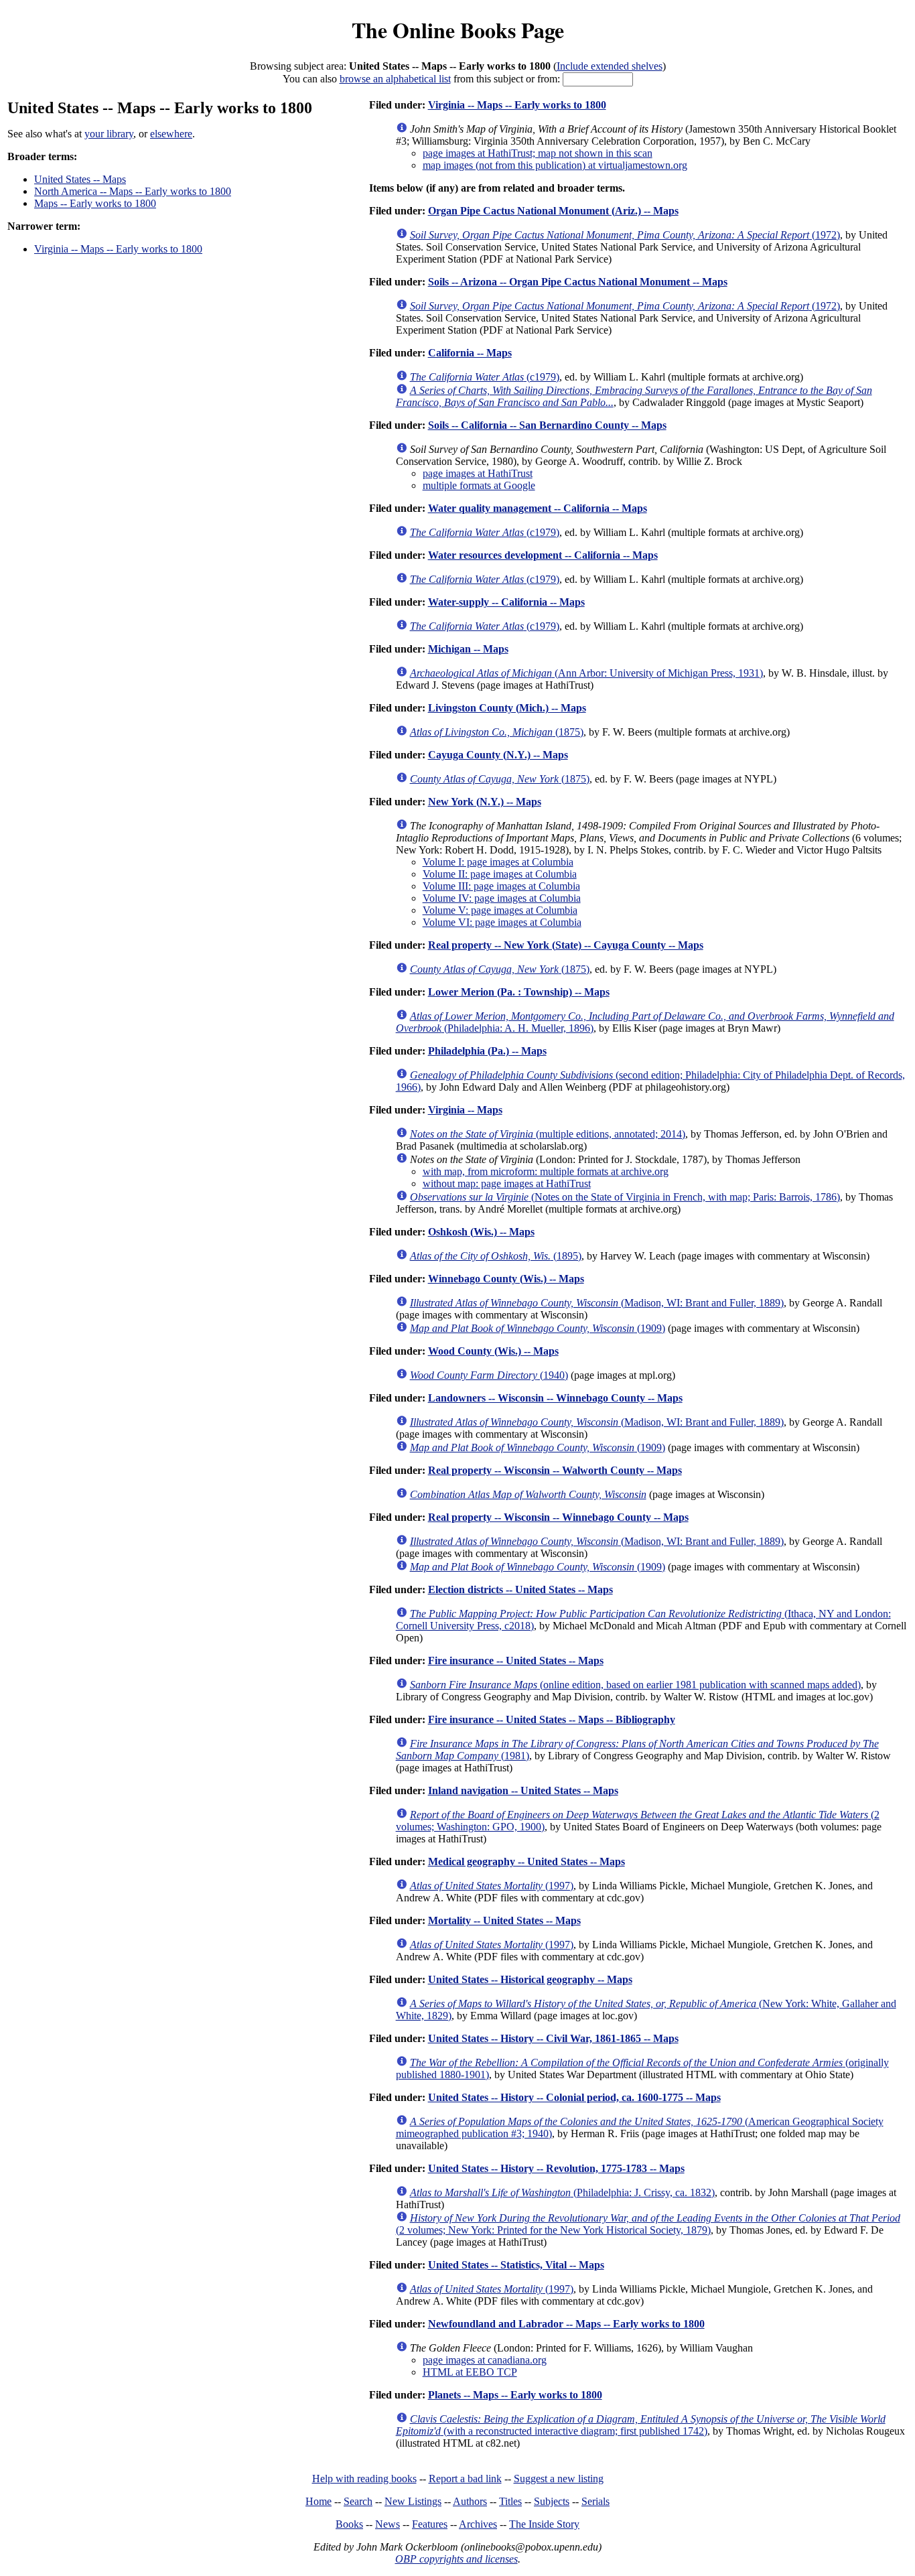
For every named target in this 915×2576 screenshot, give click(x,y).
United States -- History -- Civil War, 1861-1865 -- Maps (553, 2038)
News (388, 2524)
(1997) (492, 1886)
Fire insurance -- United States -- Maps (516, 1660)
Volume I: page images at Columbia (498, 862)
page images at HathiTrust (478, 473)
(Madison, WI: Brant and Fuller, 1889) (597, 1303)
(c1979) (485, 377)
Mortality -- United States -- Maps (504, 1920)
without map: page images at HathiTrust (507, 1183)
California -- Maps (470, 353)
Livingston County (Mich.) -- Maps (507, 708)
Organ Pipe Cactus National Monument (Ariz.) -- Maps (553, 211)
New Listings (413, 2501)
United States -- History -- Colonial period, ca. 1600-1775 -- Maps (574, 2097)
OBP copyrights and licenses (456, 2559)
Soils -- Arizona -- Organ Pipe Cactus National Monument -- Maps (578, 282)
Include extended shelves (610, 66)
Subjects (552, 2501)
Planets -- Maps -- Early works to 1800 (515, 2395)
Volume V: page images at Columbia (500, 910)
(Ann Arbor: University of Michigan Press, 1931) (586, 673)
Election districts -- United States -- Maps (520, 1589)
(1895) (496, 1256)
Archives (478, 2524)
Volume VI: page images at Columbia (502, 922)
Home (319, 2501)
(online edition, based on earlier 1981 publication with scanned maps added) (635, 1685)
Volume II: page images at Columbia (500, 874)
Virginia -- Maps (465, 1110)
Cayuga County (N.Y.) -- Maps (498, 755)
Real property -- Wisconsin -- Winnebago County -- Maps (558, 1517)
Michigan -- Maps (468, 649)
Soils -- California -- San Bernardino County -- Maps (547, 425)
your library (109, 134)
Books (349, 2524)
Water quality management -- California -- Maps (538, 508)
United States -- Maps (80, 179)
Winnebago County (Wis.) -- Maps (506, 1279)
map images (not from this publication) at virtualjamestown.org (555, 165)
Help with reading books (364, 2479)
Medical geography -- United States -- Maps (526, 1861)
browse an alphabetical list (395, 79)
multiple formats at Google (479, 485)
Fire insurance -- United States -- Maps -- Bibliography (552, 1719)
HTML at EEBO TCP (470, 2372)
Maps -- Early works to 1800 (95, 203)
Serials (595, 2501)
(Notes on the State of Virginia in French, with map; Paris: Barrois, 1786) (625, 1197)
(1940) (489, 1375)
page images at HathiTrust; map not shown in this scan (538, 153)
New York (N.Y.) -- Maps (485, 802)
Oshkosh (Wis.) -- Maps (481, 1232)
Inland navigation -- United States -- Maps (523, 1790)
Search (358, 2501)
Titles (510, 2501)
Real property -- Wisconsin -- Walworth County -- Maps (555, 1470)
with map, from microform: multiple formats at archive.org (546, 1171)
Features (430, 2524)
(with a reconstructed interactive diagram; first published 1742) (641, 2425)
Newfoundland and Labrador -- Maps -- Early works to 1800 (566, 2324)
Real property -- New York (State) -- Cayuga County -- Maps (566, 945)
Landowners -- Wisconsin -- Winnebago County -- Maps (555, 1398)
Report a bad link (465, 2479)
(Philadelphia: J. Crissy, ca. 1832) (562, 2192)
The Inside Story (544, 2524)
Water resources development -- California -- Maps (543, 555)
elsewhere (171, 134)
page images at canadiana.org (485, 2360)
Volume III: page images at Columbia (501, 886)
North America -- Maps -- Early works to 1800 (133, 191)
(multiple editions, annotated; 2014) (548, 1134)
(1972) (625, 235)
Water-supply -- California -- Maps (506, 602)
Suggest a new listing (559, 2479)
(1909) (538, 1328)
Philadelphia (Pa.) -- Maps (487, 1051)
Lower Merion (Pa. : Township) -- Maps (519, 992)
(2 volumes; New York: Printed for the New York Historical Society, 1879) (648, 2224)
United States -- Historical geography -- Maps (530, 1979)
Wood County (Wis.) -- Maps (493, 1351)
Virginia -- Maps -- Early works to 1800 (118, 249)
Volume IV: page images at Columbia (502, 898)
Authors (470, 2501)
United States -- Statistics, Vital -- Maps (516, 2265)
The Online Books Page (458, 30)
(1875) (497, 732)
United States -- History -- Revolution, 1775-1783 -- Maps (556, 2168)
